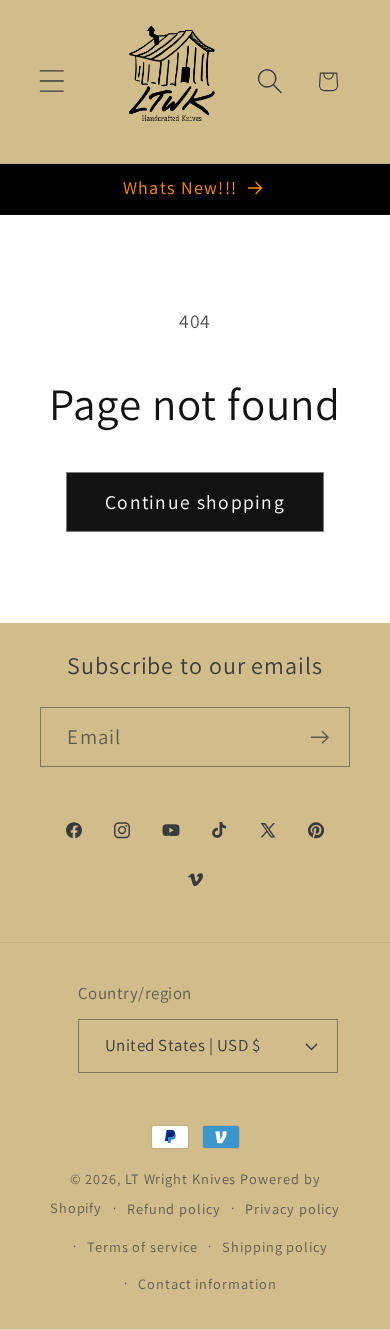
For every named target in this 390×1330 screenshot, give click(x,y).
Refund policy (174, 1208)
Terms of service (142, 1246)
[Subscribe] (320, 737)
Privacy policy (292, 1208)
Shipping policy (275, 1246)
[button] (51, 81)
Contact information (207, 1283)
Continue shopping (195, 502)
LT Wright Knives (181, 1178)
